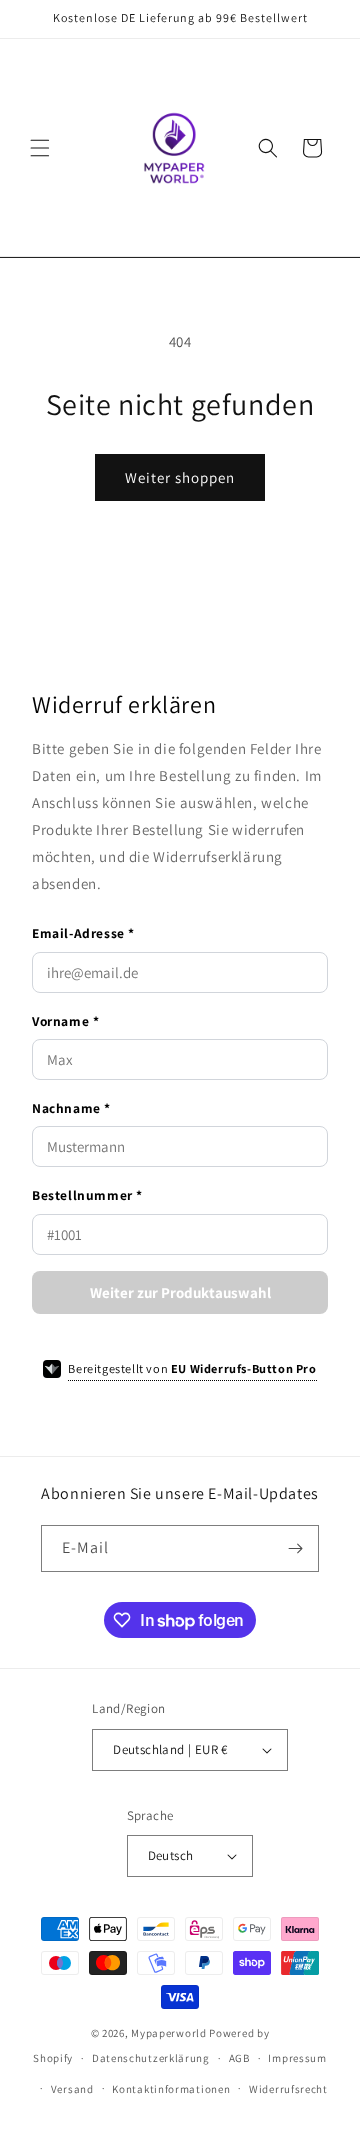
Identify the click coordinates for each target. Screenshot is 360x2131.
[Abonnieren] (296, 1548)
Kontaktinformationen (171, 2089)
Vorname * (65, 1021)
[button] (40, 148)
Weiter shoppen (180, 477)
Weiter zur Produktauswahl (180, 1292)
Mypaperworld (168, 2033)
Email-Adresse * (83, 933)
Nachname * (71, 1108)
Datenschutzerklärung (151, 2058)
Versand (72, 2089)
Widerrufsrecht (288, 2089)
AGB (239, 2058)
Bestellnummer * (87, 1195)
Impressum (297, 2058)
